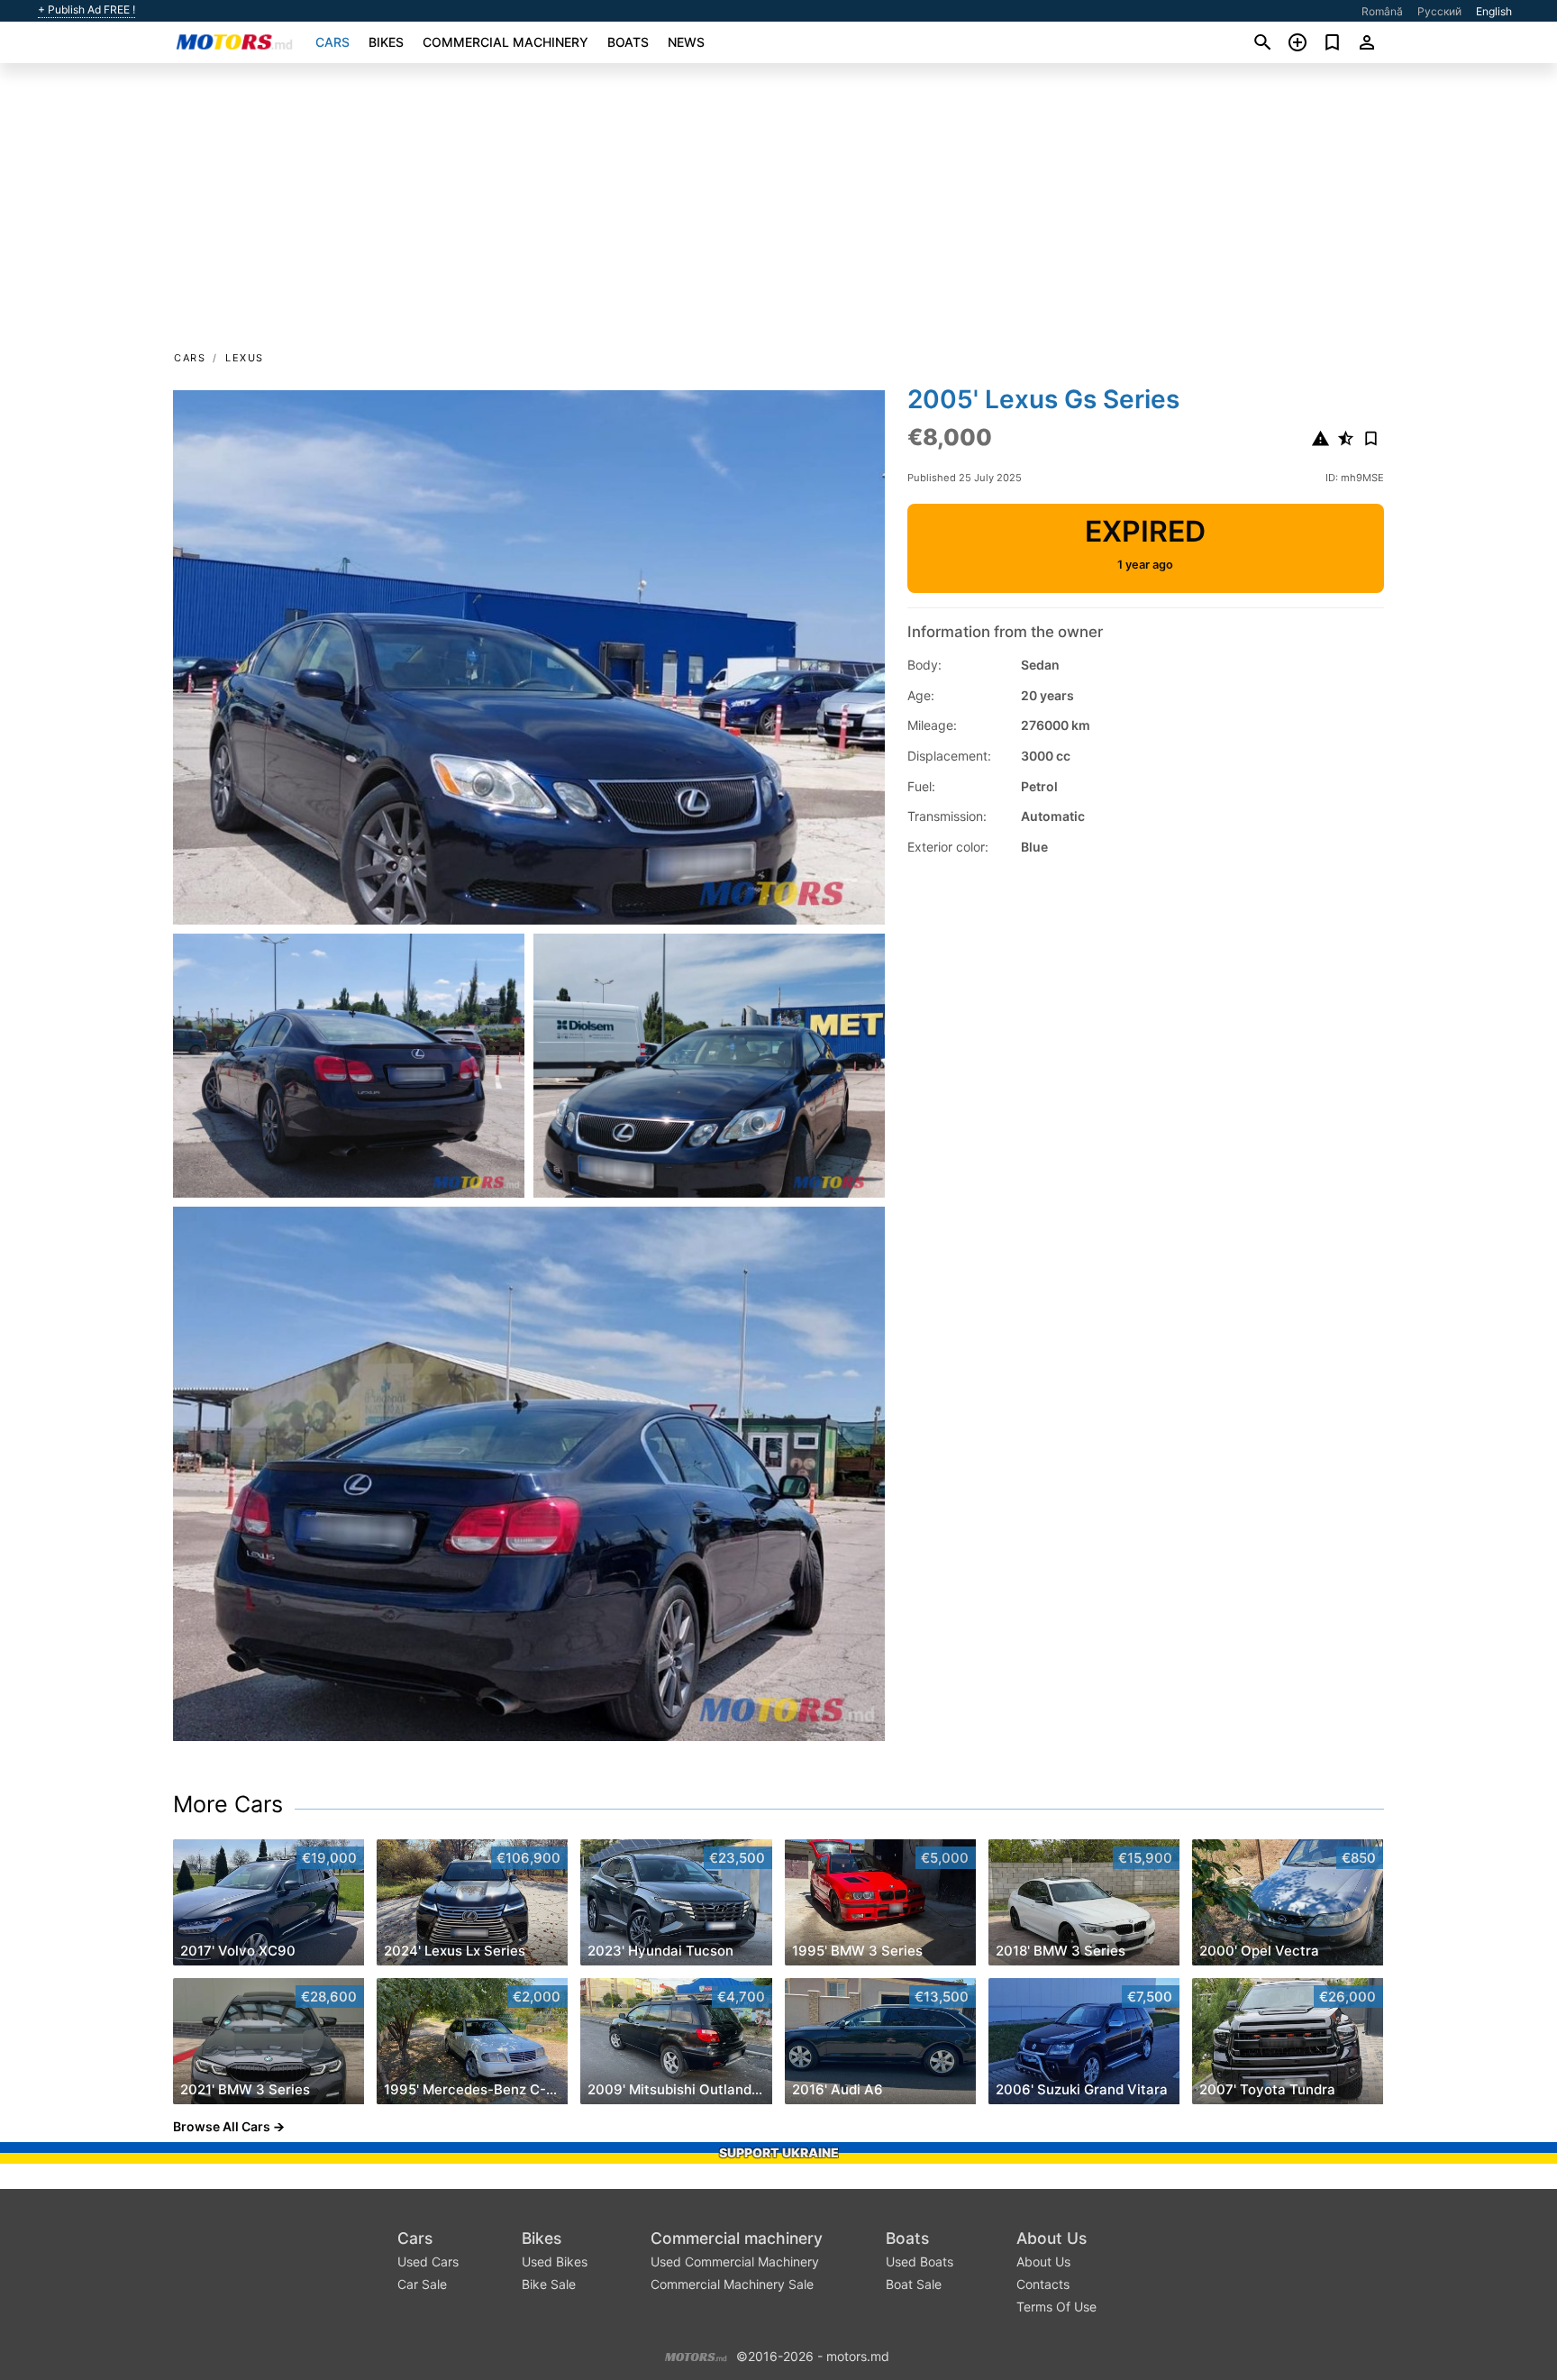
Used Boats (920, 2261)
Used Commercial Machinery (735, 2261)
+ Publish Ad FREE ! (86, 10)
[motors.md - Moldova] (696, 2354)
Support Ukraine (779, 2152)
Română (1382, 11)
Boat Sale (914, 2284)
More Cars (228, 1804)
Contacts (1043, 2284)
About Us (1052, 2238)
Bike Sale (549, 2284)
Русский (1439, 11)
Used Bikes (555, 2261)
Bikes (386, 42)
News (686, 42)
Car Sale (422, 2284)
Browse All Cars (222, 2126)
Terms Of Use (1056, 2307)
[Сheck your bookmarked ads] (1332, 42)
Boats (628, 42)
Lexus (245, 358)
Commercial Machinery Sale (732, 2284)
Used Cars (428, 2261)
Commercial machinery (505, 42)
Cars (332, 42)
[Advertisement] (778, 213)
